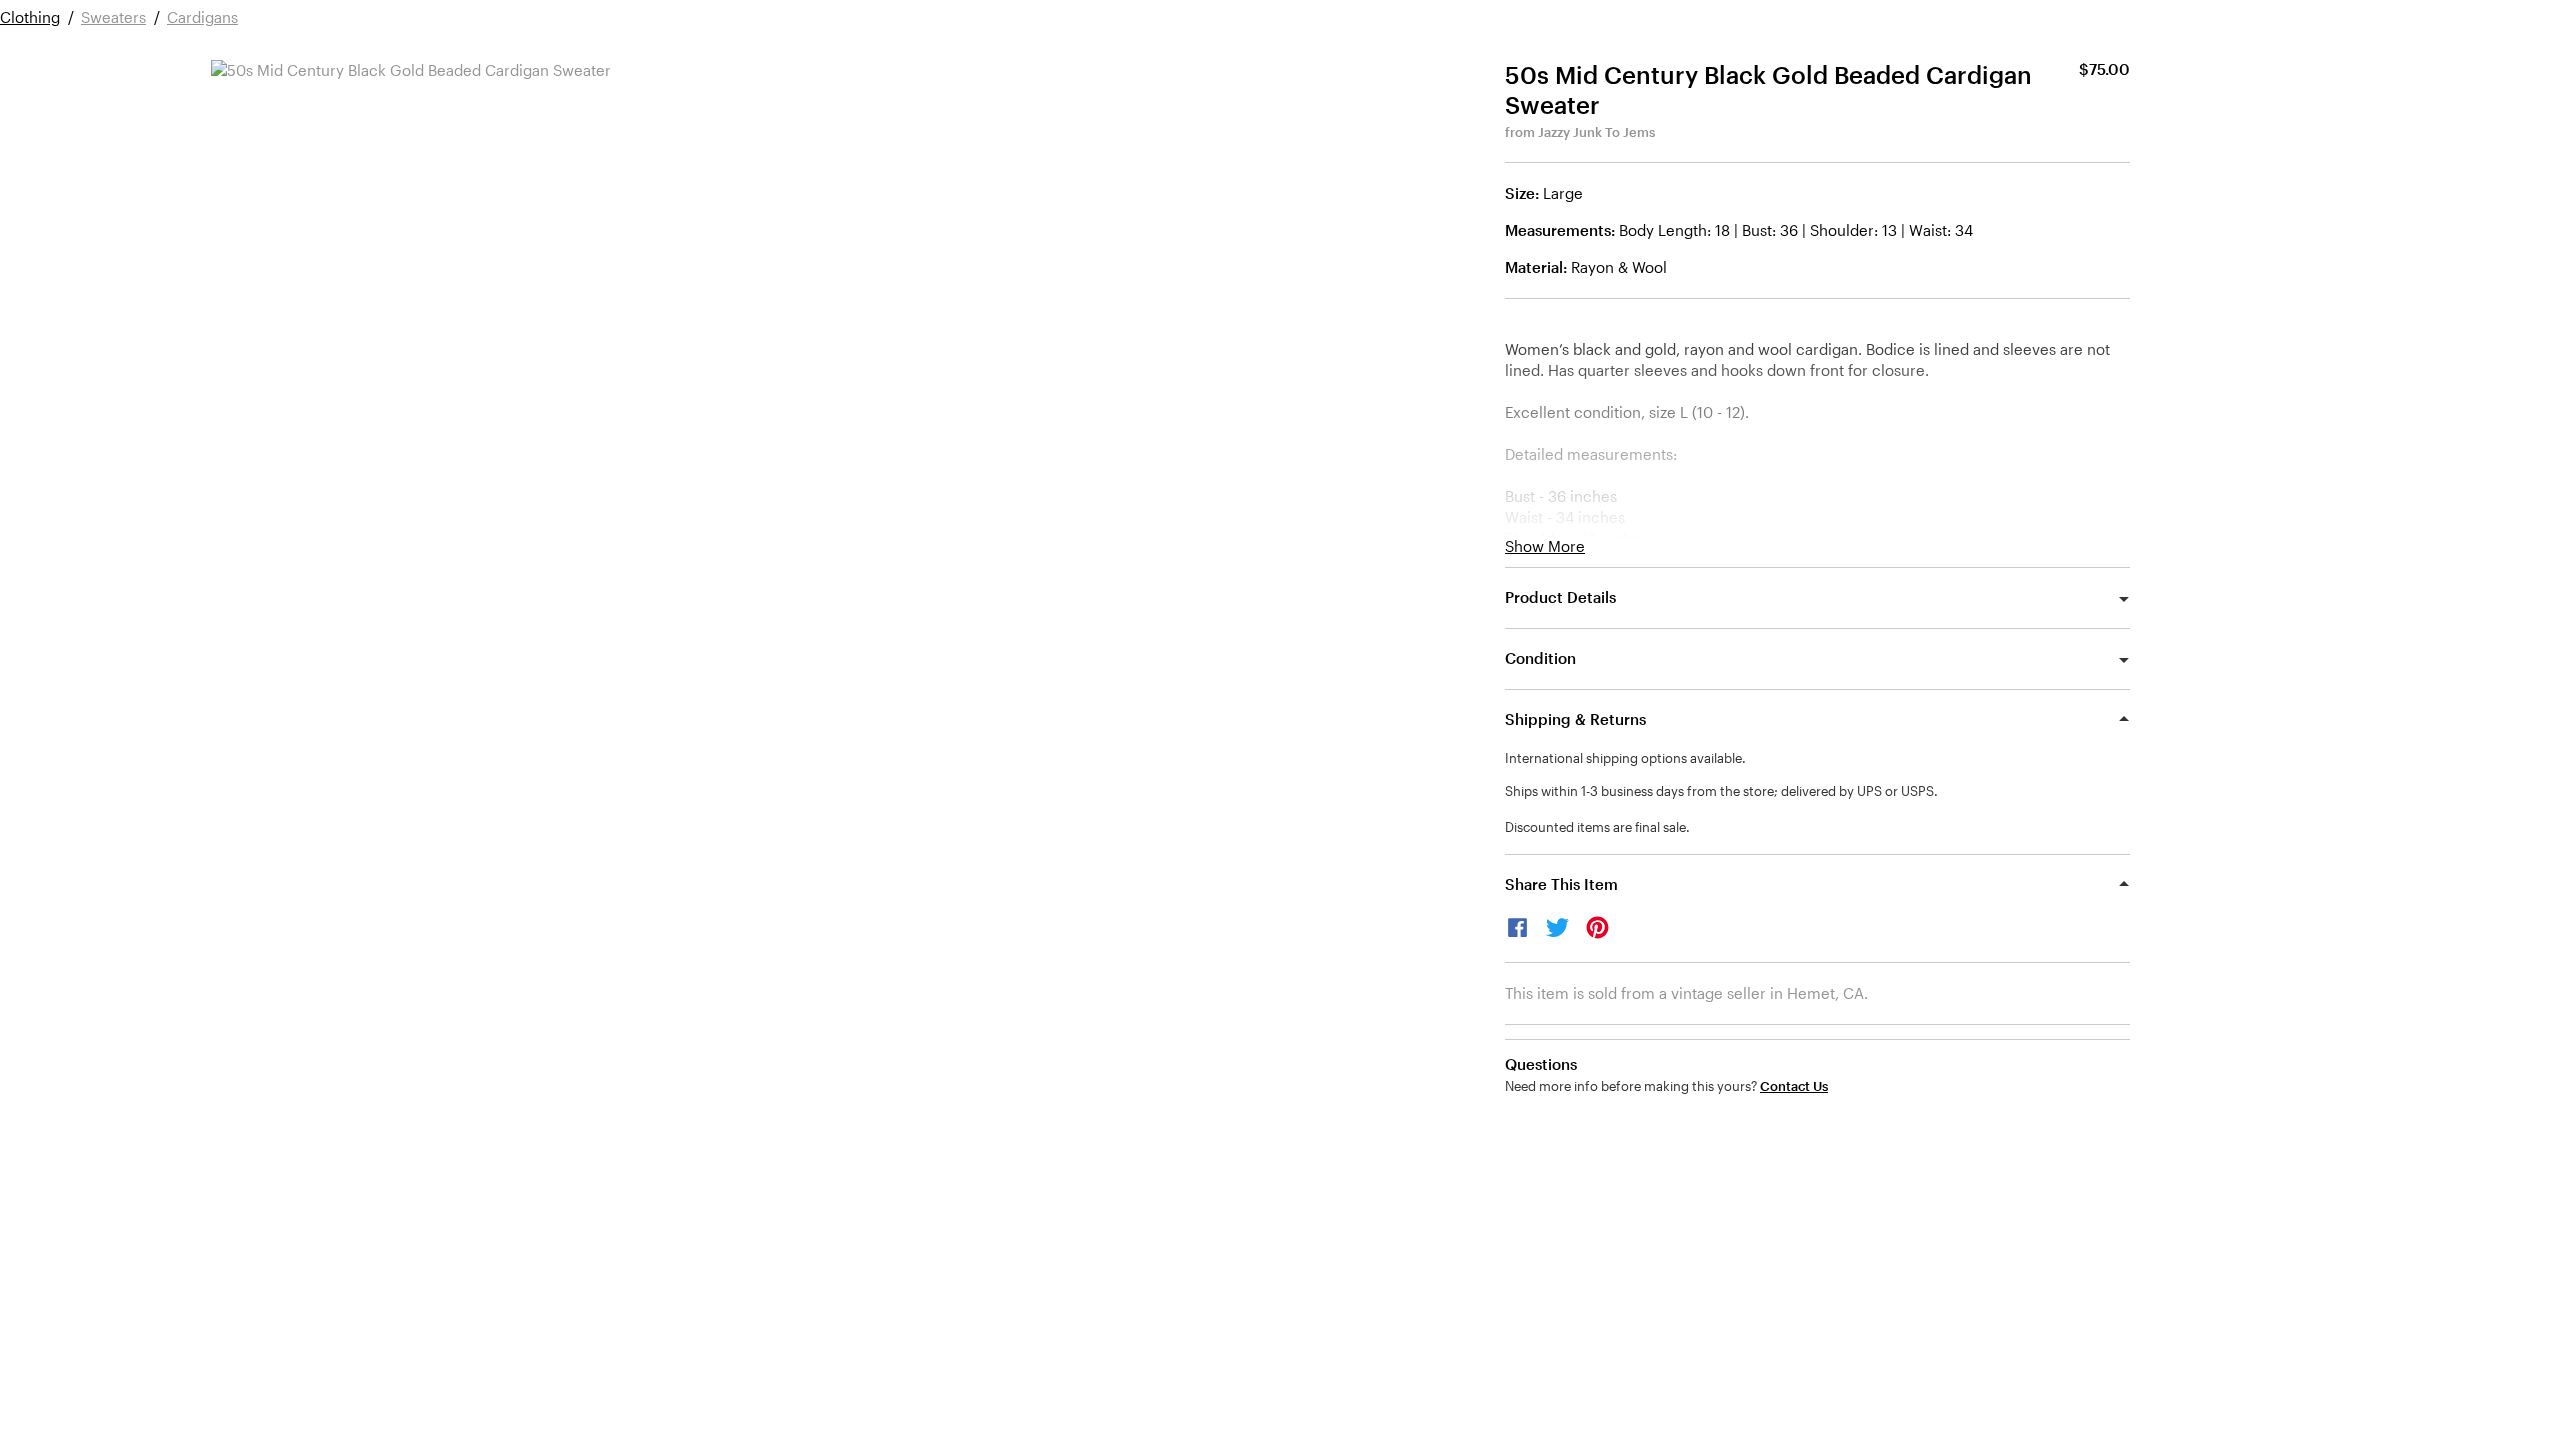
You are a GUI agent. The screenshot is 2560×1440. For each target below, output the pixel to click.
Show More (1545, 546)
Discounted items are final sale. (1597, 827)
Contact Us (1794, 1086)
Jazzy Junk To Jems (1596, 132)
